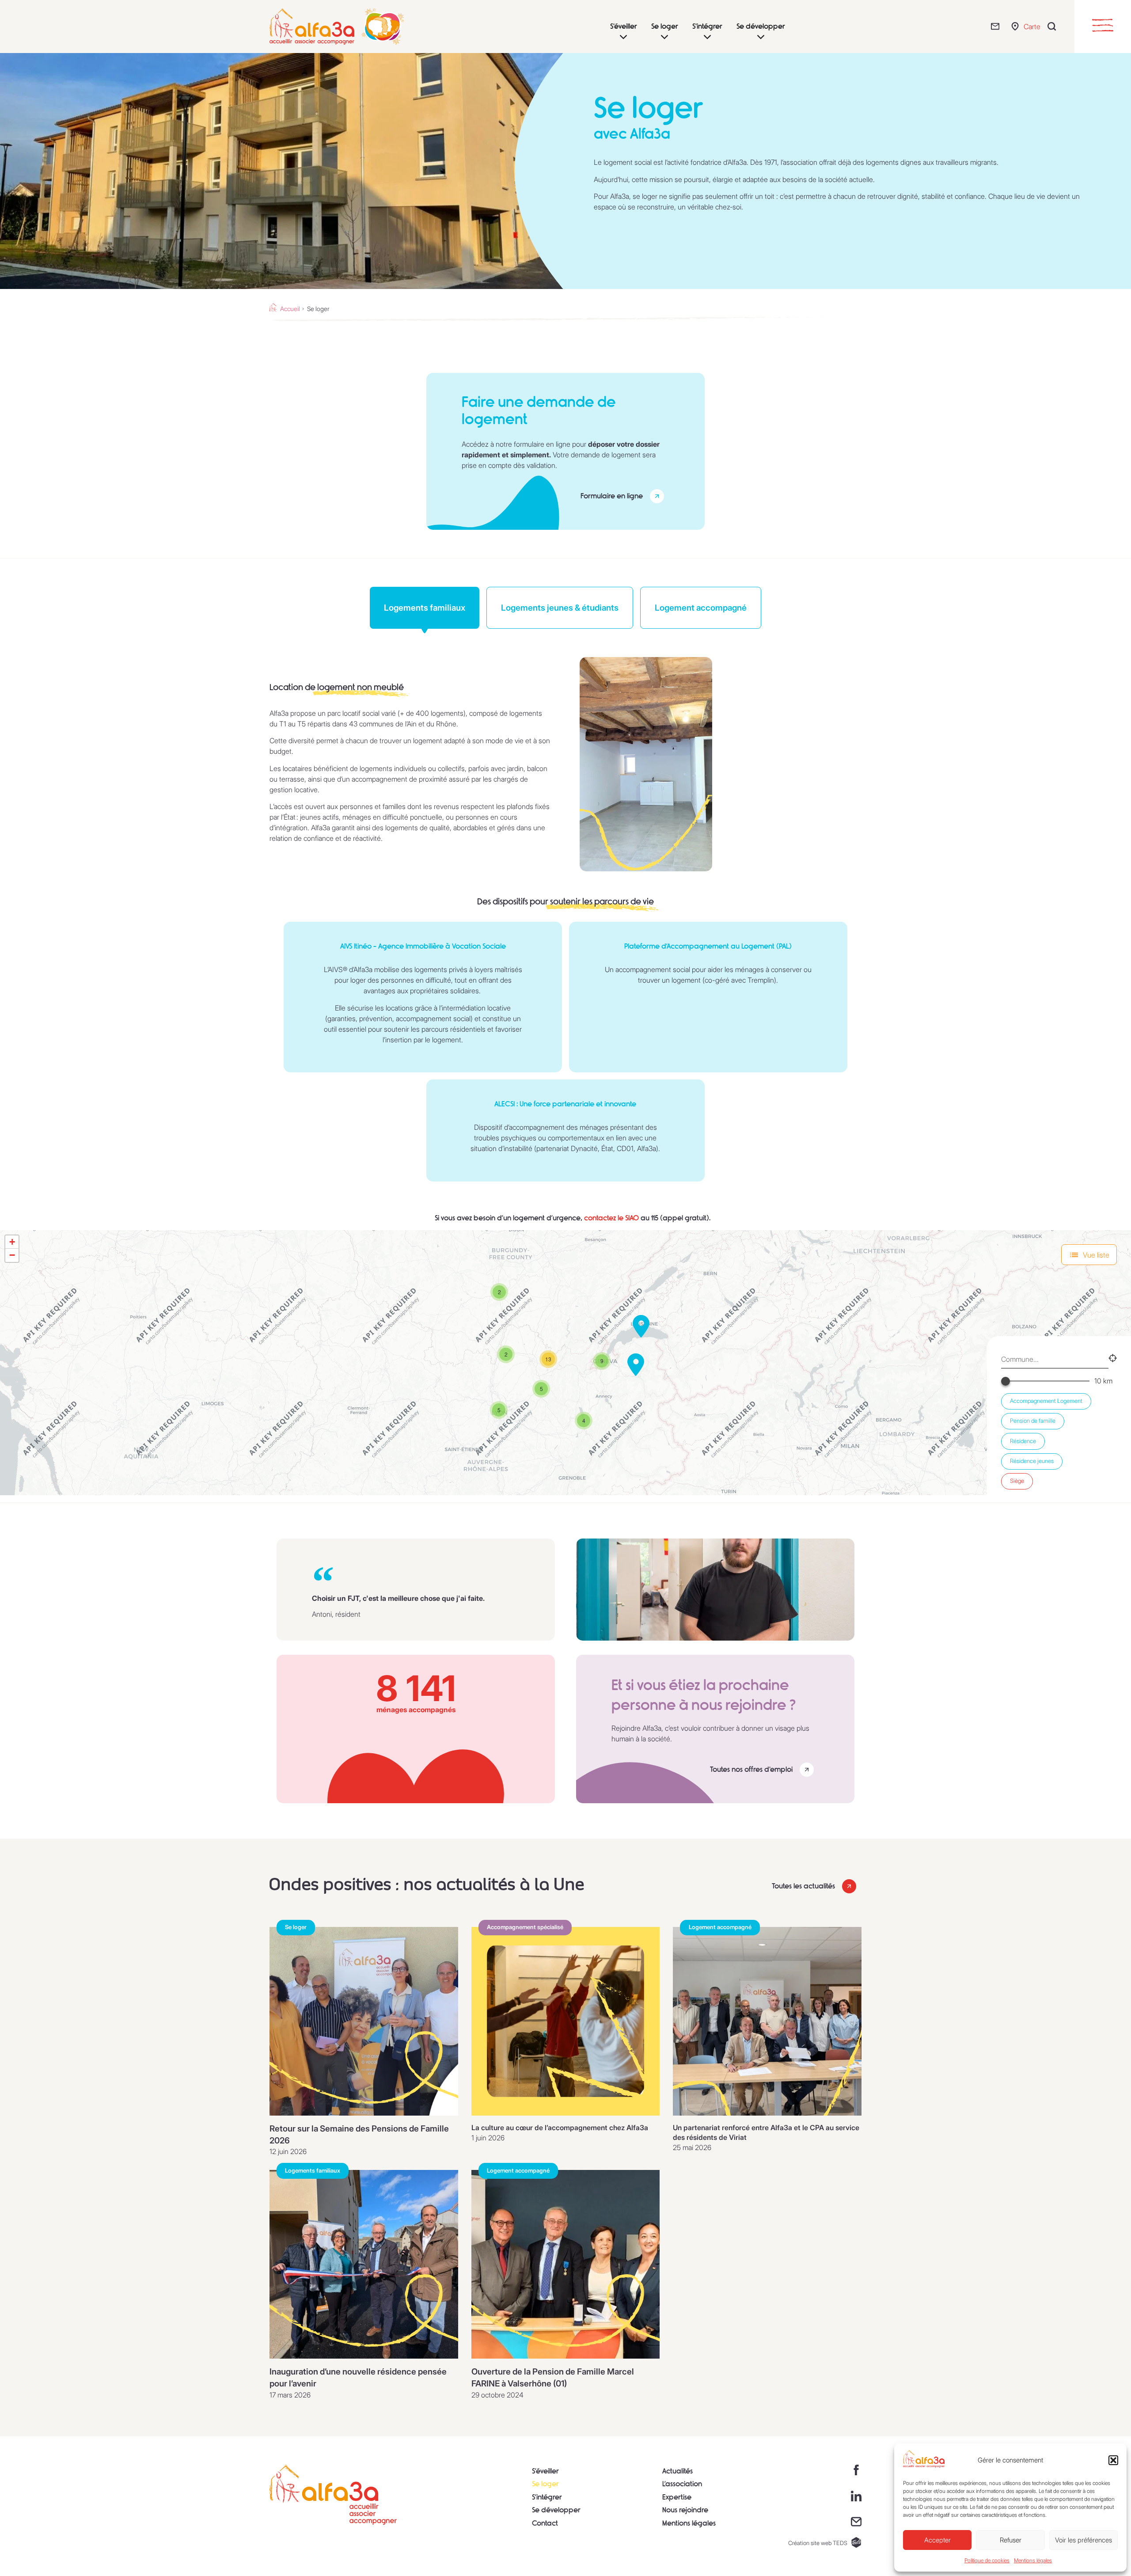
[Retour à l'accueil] (333, 2495)
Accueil (290, 309)
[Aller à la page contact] (997, 26)
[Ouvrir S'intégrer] (707, 37)
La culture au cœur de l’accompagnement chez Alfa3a (560, 2128)
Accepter (937, 2540)
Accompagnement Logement (1046, 1401)
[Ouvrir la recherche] (1054, 26)
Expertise (677, 2497)
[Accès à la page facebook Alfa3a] (856, 2470)
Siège (1017, 1481)
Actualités (677, 2471)
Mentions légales (1033, 2560)
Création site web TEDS (818, 2543)
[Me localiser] (1113, 1359)
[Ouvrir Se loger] (664, 37)
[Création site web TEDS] (856, 2542)
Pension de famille (1033, 1421)
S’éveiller (545, 2471)
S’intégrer (547, 2497)
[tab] (425, 608)
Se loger (545, 2484)
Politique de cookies (987, 2560)
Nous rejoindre (685, 2510)
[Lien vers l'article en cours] (364, 2021)
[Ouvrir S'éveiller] (623, 37)
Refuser (1011, 2540)
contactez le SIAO (611, 1218)
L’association (682, 2484)
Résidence (1023, 1441)
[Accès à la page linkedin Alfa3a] (856, 2496)
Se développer (556, 2510)
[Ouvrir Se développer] (761, 37)
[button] (1113, 2460)
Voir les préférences (1084, 2540)
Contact (545, 2523)
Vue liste (1096, 1255)
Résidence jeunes (1032, 1461)
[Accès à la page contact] (856, 2522)
